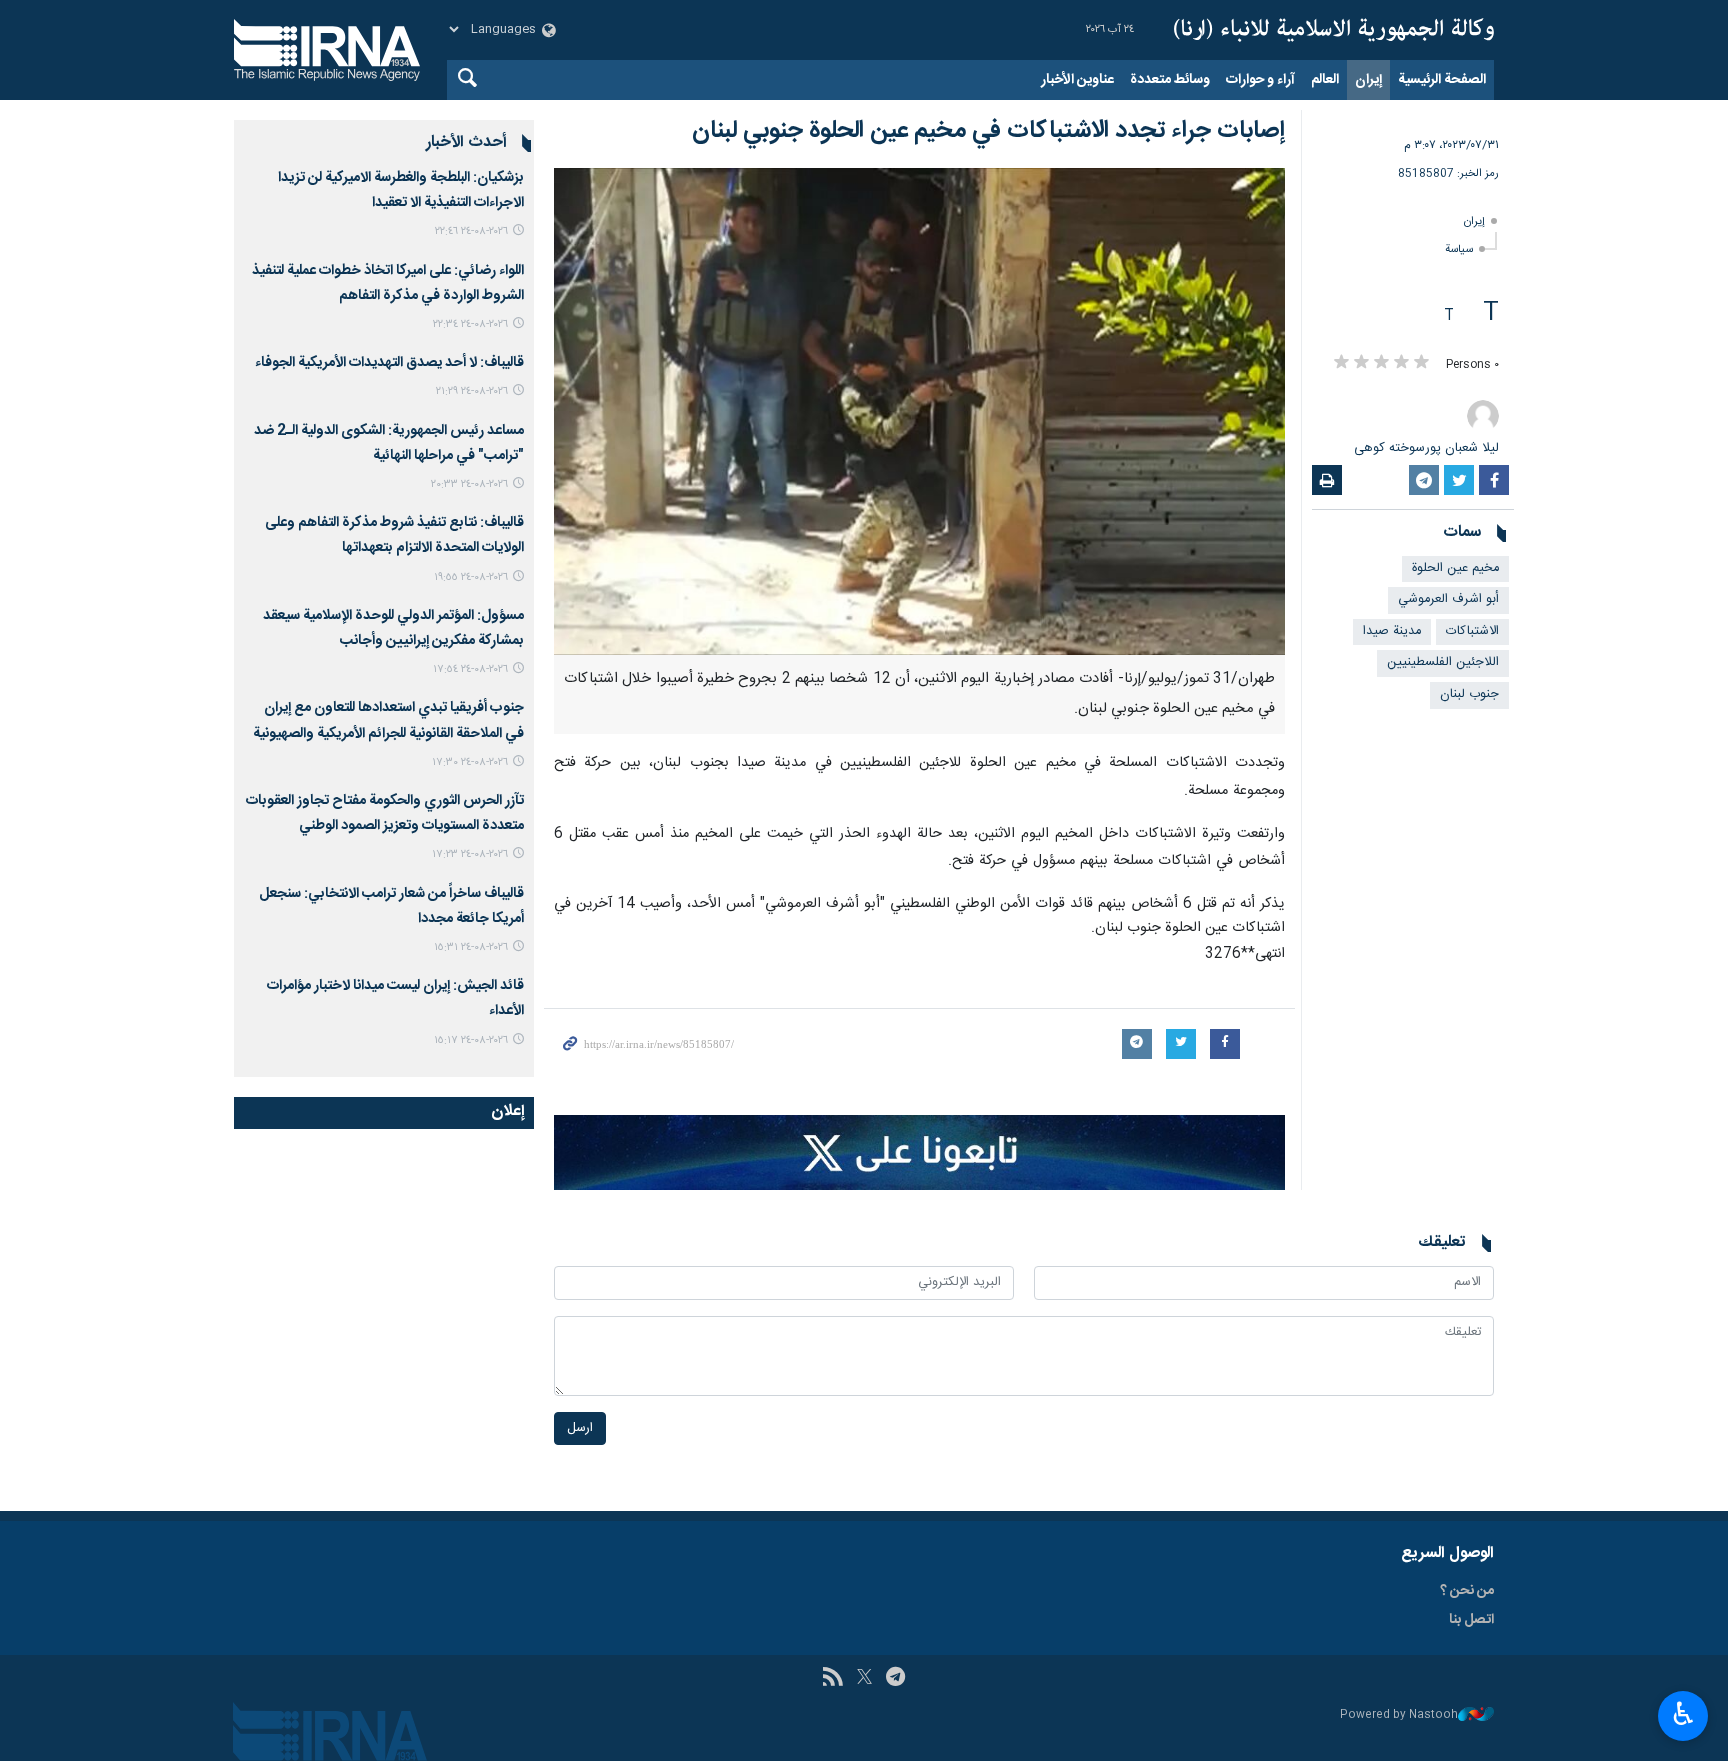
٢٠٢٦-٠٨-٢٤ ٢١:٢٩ (472, 391)
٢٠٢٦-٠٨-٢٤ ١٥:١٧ (471, 1040)
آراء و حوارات (1260, 80)
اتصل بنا (1471, 1620)
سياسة (1459, 249)
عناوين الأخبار (1077, 80)
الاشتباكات (1472, 631)
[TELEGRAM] (895, 1679)
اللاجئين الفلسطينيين (1443, 662)
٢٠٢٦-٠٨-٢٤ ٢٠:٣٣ (469, 484)
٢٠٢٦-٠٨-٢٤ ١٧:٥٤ (470, 669)
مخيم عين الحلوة (1455, 568)
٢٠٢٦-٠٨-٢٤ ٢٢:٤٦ (471, 231)
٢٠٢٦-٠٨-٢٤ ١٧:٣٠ (470, 762)
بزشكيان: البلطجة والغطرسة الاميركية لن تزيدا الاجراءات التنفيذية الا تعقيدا (401, 190)
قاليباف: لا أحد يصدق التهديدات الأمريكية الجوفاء (389, 363)
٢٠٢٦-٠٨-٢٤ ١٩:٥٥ (471, 577)
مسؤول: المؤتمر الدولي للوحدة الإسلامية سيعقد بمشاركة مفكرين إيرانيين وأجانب (393, 628)
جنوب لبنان (1469, 694)
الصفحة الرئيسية (1442, 80)
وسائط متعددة (1170, 80)
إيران (1368, 80)
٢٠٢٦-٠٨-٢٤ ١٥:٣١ (471, 947)
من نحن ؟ (1467, 1591)
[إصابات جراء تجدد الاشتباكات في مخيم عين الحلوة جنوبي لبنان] (919, 411)
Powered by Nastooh (1399, 1715)
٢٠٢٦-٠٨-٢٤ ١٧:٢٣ (470, 854)
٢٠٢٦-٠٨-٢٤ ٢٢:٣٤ (470, 324)
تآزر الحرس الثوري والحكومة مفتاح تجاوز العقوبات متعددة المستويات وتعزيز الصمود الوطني (385, 813)
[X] (864, 1679)
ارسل (580, 1428)
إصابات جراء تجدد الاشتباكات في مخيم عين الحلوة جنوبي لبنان (988, 131)
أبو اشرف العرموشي (1448, 599)
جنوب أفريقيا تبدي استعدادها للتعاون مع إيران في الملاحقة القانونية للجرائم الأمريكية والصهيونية (388, 720)
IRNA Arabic (1334, 30)
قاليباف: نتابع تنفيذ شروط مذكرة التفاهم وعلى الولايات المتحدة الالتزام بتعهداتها (394, 535)
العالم (1325, 80)
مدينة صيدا (1392, 631)
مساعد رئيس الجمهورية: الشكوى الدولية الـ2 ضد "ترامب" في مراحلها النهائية (389, 443)
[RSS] (832, 1679)
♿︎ (1683, 1714)
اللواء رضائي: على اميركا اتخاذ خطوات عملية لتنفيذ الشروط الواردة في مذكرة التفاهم (388, 283)
